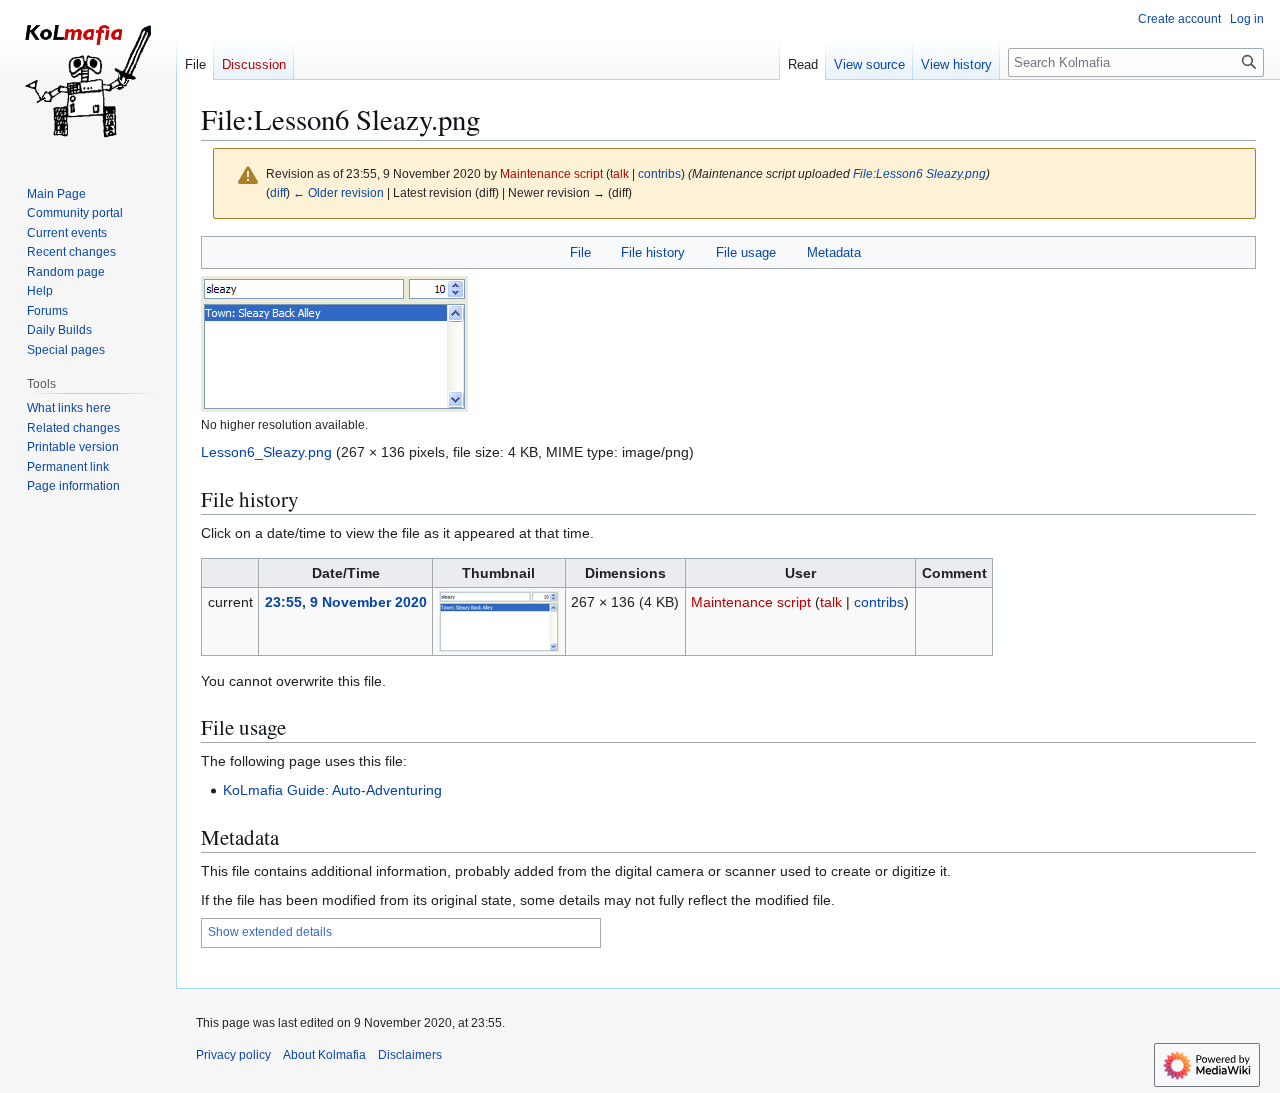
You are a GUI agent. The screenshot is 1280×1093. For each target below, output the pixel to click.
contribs (659, 173)
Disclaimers (410, 1055)
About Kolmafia (324, 1055)
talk (619, 173)
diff (278, 192)
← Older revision (338, 192)
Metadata (834, 252)
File (580, 252)
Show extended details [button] (270, 932)
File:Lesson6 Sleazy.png (919, 173)
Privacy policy (233, 1055)
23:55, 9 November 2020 (346, 602)
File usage (746, 252)
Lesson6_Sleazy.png (266, 452)
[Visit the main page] (88, 80)
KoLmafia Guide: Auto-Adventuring (332, 790)
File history (653, 252)
